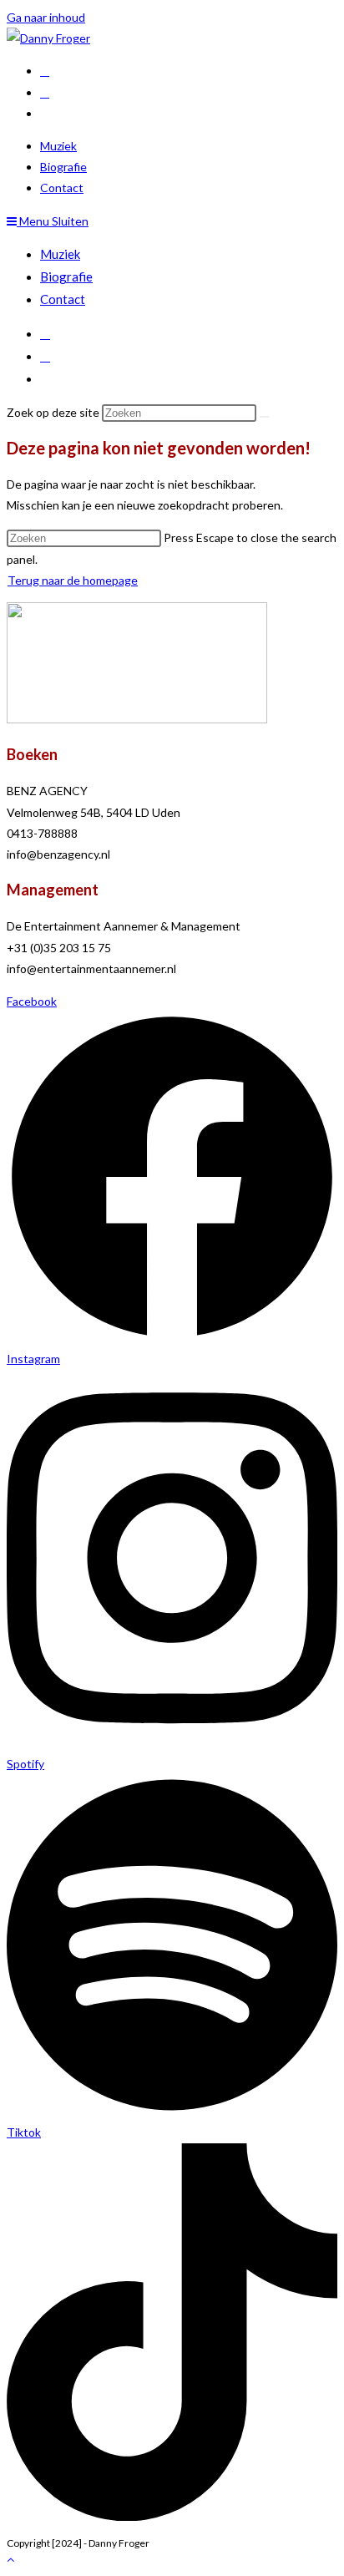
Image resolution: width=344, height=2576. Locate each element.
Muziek (60, 254)
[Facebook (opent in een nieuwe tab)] (45, 71)
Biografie (66, 276)
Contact (63, 299)
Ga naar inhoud (46, 17)
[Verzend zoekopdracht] (265, 417)
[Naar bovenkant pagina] (10, 2559)
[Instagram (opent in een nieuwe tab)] (45, 92)
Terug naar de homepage (73, 580)
